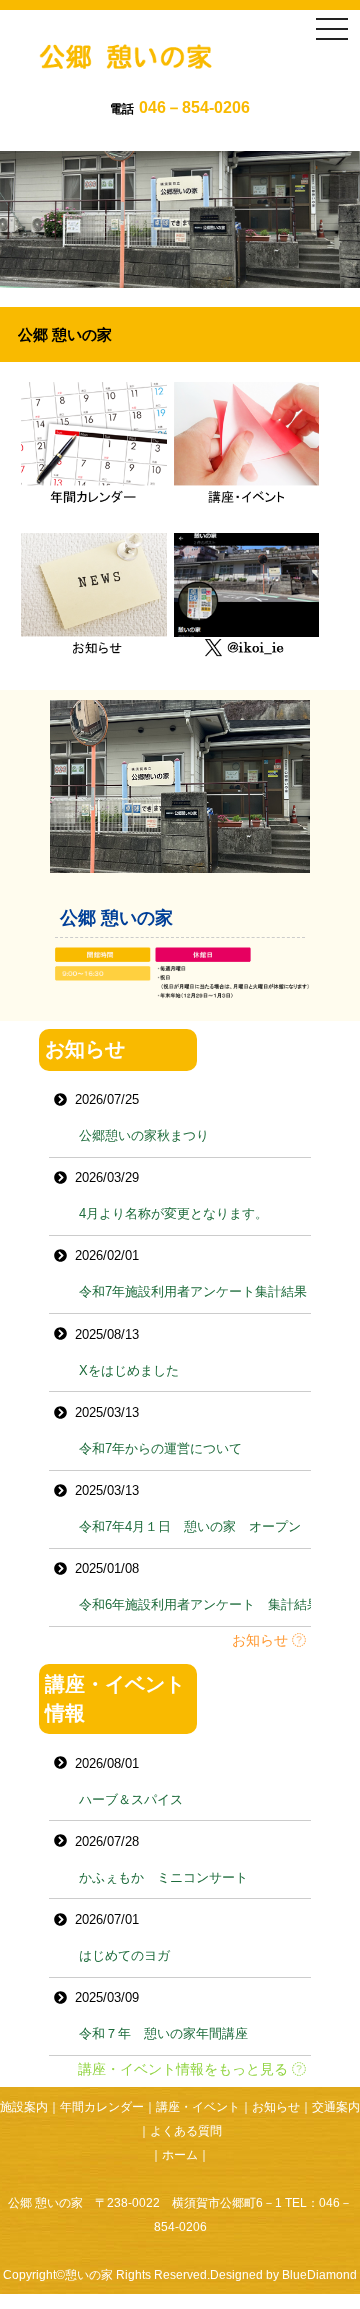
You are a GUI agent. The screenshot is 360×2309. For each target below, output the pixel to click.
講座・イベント (198, 2107)
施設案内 (24, 2107)
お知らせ (262, 1640)
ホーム (180, 2155)
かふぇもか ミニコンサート (163, 1877)
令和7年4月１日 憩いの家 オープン (190, 1526)
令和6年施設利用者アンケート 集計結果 (199, 1604)
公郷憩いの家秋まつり (144, 1135)
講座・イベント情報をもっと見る (185, 2069)
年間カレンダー (102, 2107)
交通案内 (336, 2107)
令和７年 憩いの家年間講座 (163, 2033)
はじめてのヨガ (124, 1955)
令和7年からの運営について (160, 1448)
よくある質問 (186, 2131)
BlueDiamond (319, 2275)
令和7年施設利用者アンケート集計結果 (193, 1291)
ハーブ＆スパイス (131, 1799)
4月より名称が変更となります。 (173, 1213)
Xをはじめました (129, 1370)
